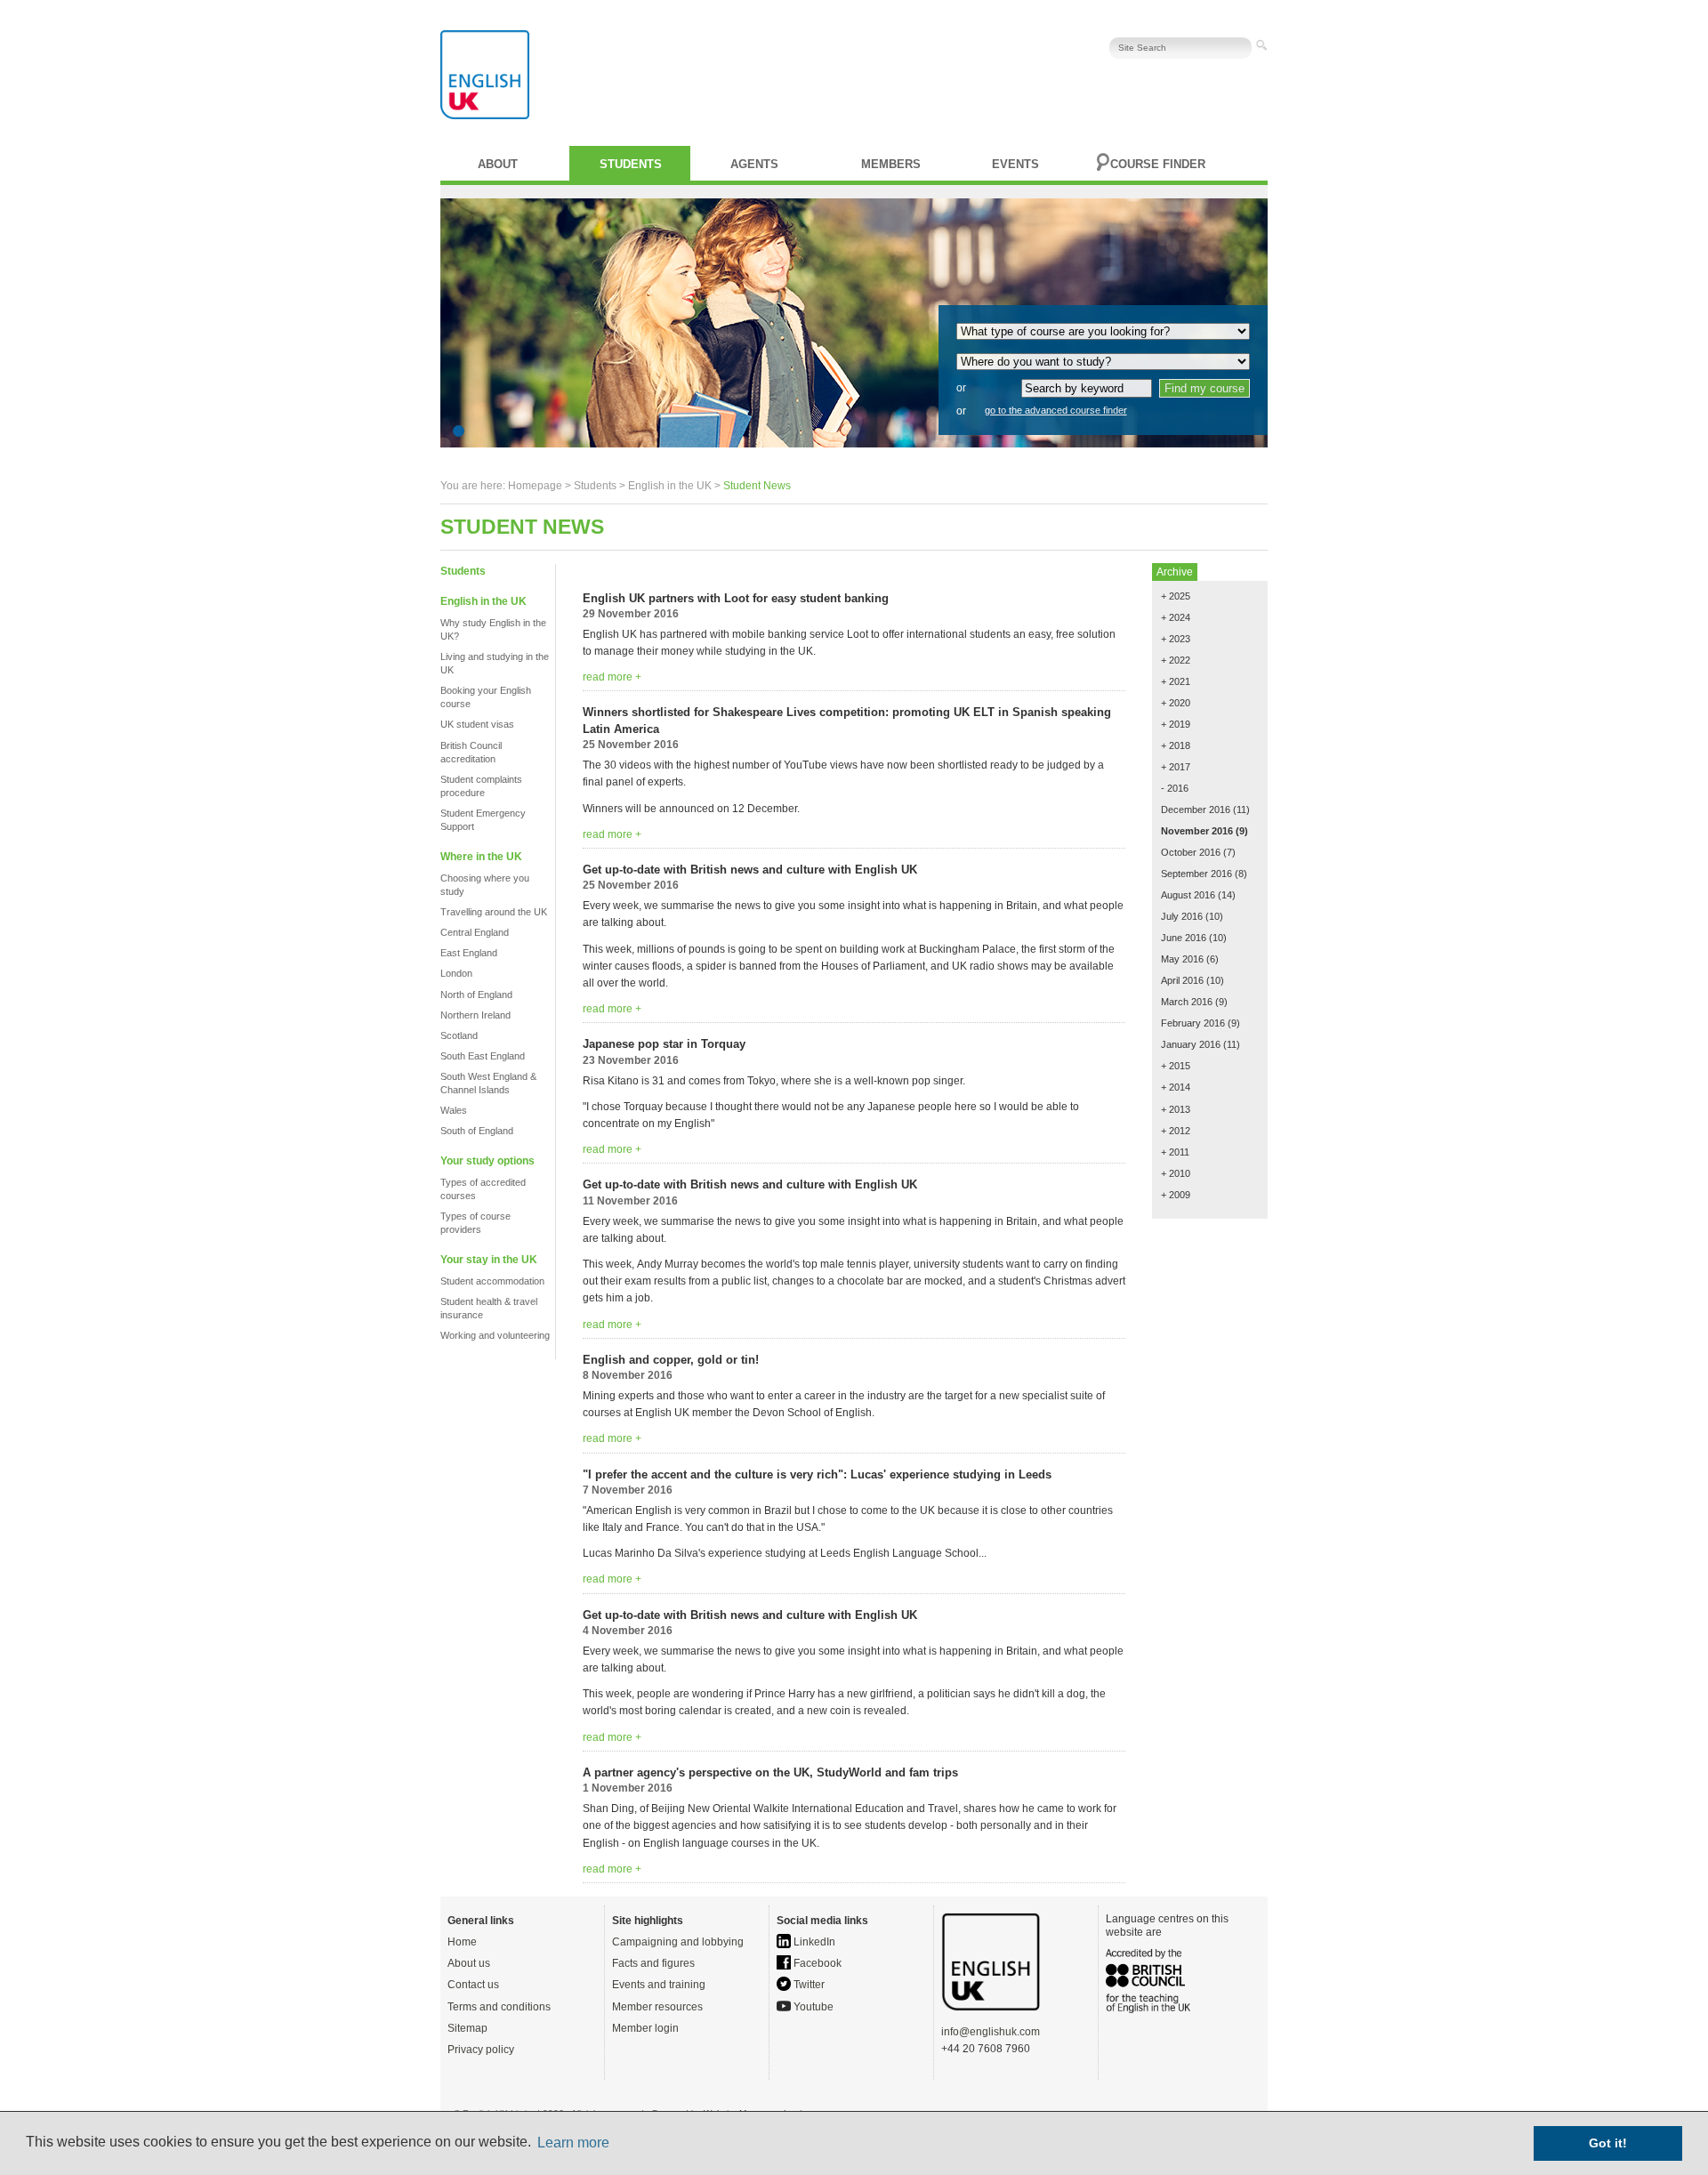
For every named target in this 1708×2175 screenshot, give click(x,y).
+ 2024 (1176, 617)
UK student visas (477, 724)
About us (469, 1963)
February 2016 (1193, 1023)
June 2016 (1184, 938)
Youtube (812, 2007)
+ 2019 (1176, 724)
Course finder (1158, 164)
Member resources (657, 2007)
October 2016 (1191, 852)
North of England (476, 995)
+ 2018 (1176, 745)
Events (1015, 164)
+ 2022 (1176, 660)
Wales (454, 1110)
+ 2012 (1176, 1131)
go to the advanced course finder (1056, 410)
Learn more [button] (573, 2143)
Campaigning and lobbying (678, 1942)
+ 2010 (1176, 1173)
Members (891, 164)
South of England (477, 1131)
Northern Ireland (475, 1015)
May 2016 (1182, 959)
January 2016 (1191, 1044)
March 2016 (1187, 1002)
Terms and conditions (499, 2007)
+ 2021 (1176, 681)
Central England (475, 932)
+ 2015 (1176, 1066)
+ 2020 (1176, 703)
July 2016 (1182, 916)
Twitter (808, 1985)
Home (462, 1942)
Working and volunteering (495, 1335)
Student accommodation (492, 1281)
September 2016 (1196, 874)
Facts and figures (653, 1963)
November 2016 (1197, 831)
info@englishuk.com (991, 2032)
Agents (754, 164)
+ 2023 (1176, 639)
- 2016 (1175, 788)
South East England (483, 1056)
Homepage (535, 486)
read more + (612, 677)
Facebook (816, 1963)
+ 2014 (1176, 1087)
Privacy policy (481, 2050)
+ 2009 (1176, 1195)
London (456, 973)
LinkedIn (813, 1942)
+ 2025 (1176, 596)
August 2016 (1188, 895)
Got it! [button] (1608, 2143)
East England (469, 953)
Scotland (459, 1035)
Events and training (659, 1985)
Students (631, 164)
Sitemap (467, 2028)
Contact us (473, 1985)
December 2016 (1196, 810)
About (498, 164)
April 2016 (1182, 980)
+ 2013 (1176, 1109)
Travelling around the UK (494, 912)
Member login (645, 2028)
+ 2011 (1175, 1152)
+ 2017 (1176, 767)
